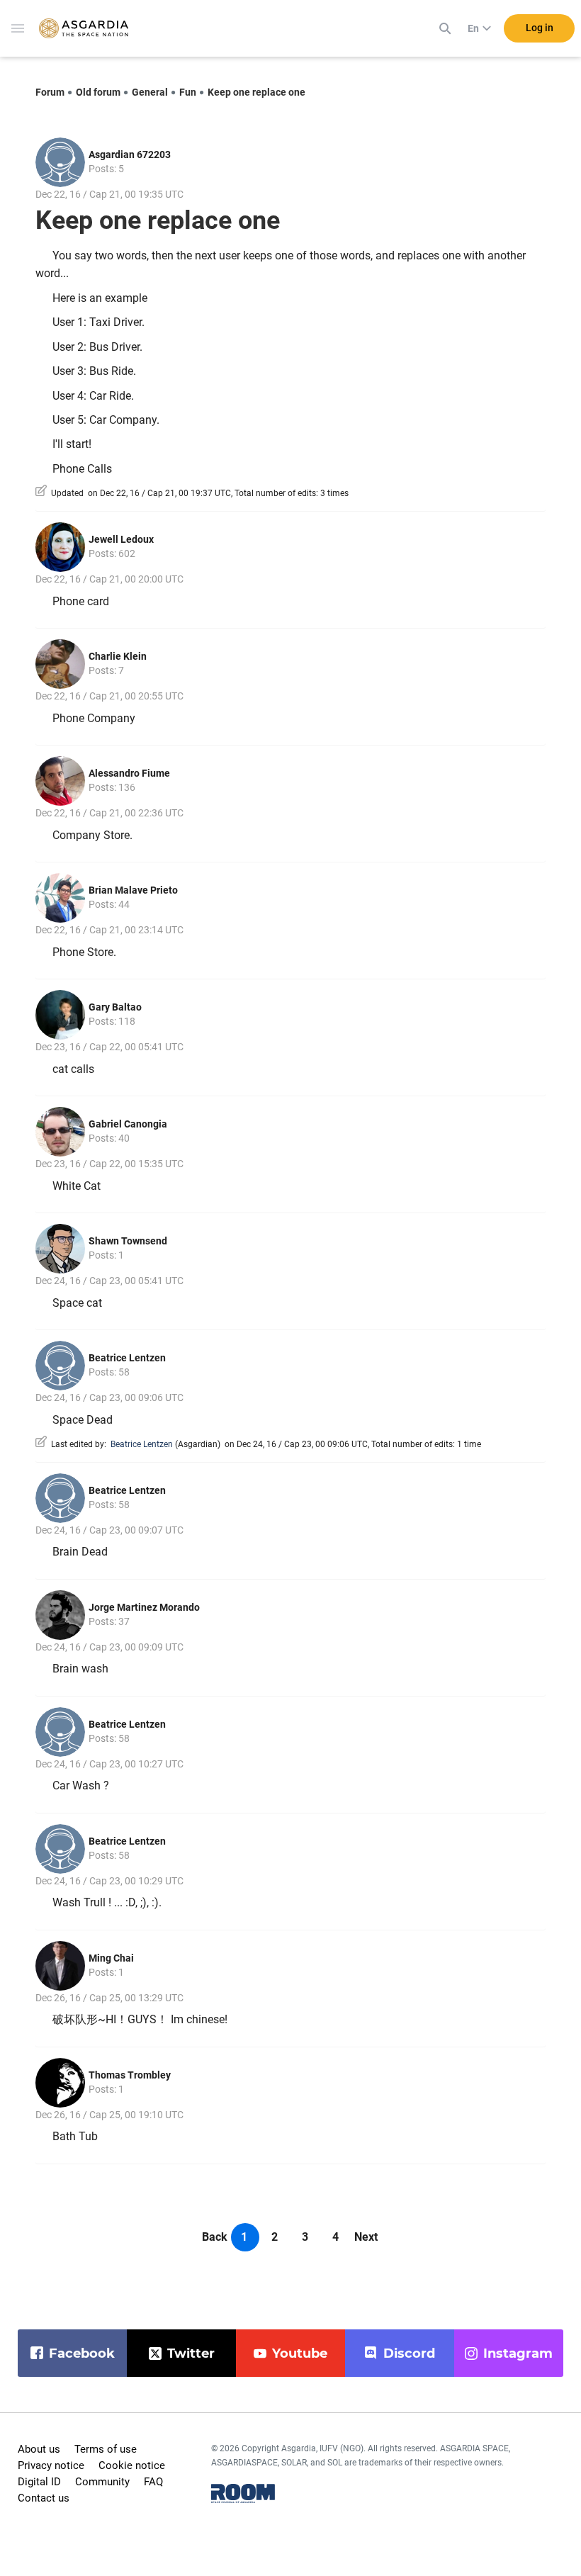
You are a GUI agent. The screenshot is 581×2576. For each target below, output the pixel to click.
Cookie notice (132, 2465)
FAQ (153, 2482)
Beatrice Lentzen (127, 1358)
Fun (188, 92)
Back (215, 2237)
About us (39, 2449)
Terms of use (106, 2449)
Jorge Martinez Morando (144, 1607)
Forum (50, 92)
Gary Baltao (115, 1007)
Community (102, 2482)
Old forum (98, 92)
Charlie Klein (118, 656)
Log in (540, 28)
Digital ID (39, 2482)
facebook (82, 2353)
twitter (191, 2353)
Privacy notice (51, 2465)
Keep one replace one (256, 92)
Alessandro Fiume (129, 773)
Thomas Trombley (130, 2075)
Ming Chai (111, 1958)
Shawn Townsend (128, 1241)
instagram (518, 2353)
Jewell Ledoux (121, 539)
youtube (300, 2353)
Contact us (44, 2498)
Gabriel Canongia (128, 1124)
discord (409, 2353)
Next (366, 2237)
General (150, 92)
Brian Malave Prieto (133, 890)
